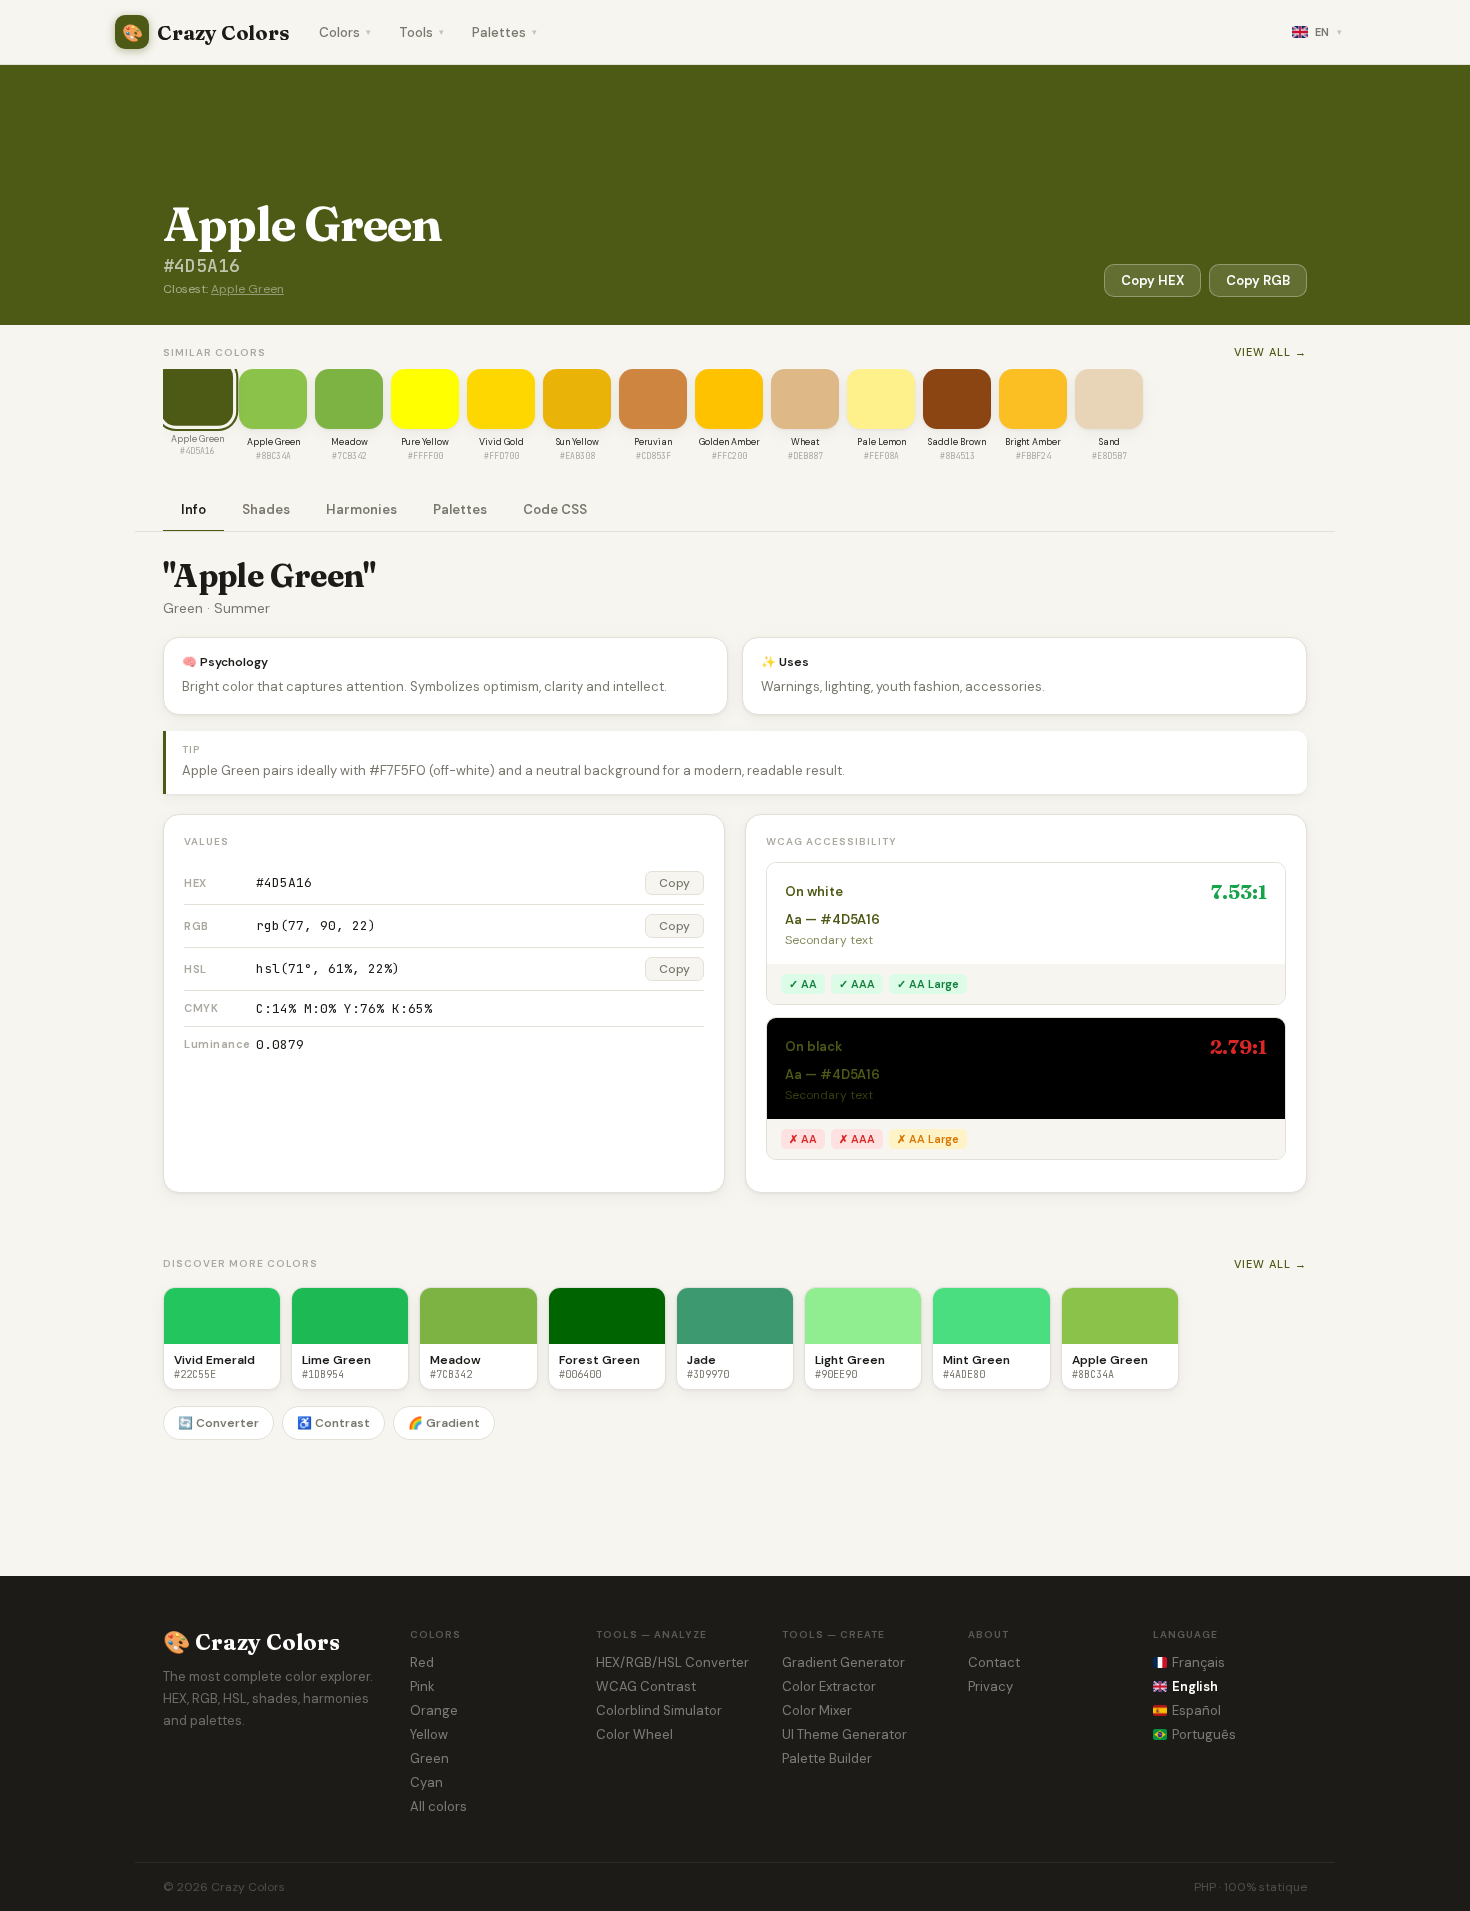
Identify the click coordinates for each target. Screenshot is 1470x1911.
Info (193, 509)
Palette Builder (827, 1758)
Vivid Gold (501, 442)
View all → (1270, 352)
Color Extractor (829, 1686)
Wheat (805, 442)
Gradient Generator (843, 1662)
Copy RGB (1258, 280)
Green (429, 1758)
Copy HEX (1152, 280)
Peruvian (653, 442)
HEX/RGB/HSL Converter (672, 1662)
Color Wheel (634, 1734)
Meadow (349, 442)
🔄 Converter (218, 1423)
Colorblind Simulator (659, 1710)
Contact (994, 1662)
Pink (422, 1686)
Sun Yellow (577, 442)
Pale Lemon (881, 442)
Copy (674, 883)
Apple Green (247, 289)
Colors (345, 32)
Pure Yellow (425, 442)
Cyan (426, 1782)
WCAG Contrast (646, 1686)
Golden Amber (729, 442)
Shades (266, 509)
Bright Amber (1033, 442)
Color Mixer (817, 1710)
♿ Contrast (333, 1423)
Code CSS (555, 509)
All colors (438, 1806)
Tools (421, 32)
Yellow (429, 1734)
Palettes (504, 32)
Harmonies (361, 509)
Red (422, 1662)
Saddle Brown (957, 442)
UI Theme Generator (844, 1734)
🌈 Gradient (444, 1423)
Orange (434, 1710)
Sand (1109, 442)
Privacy (990, 1686)
